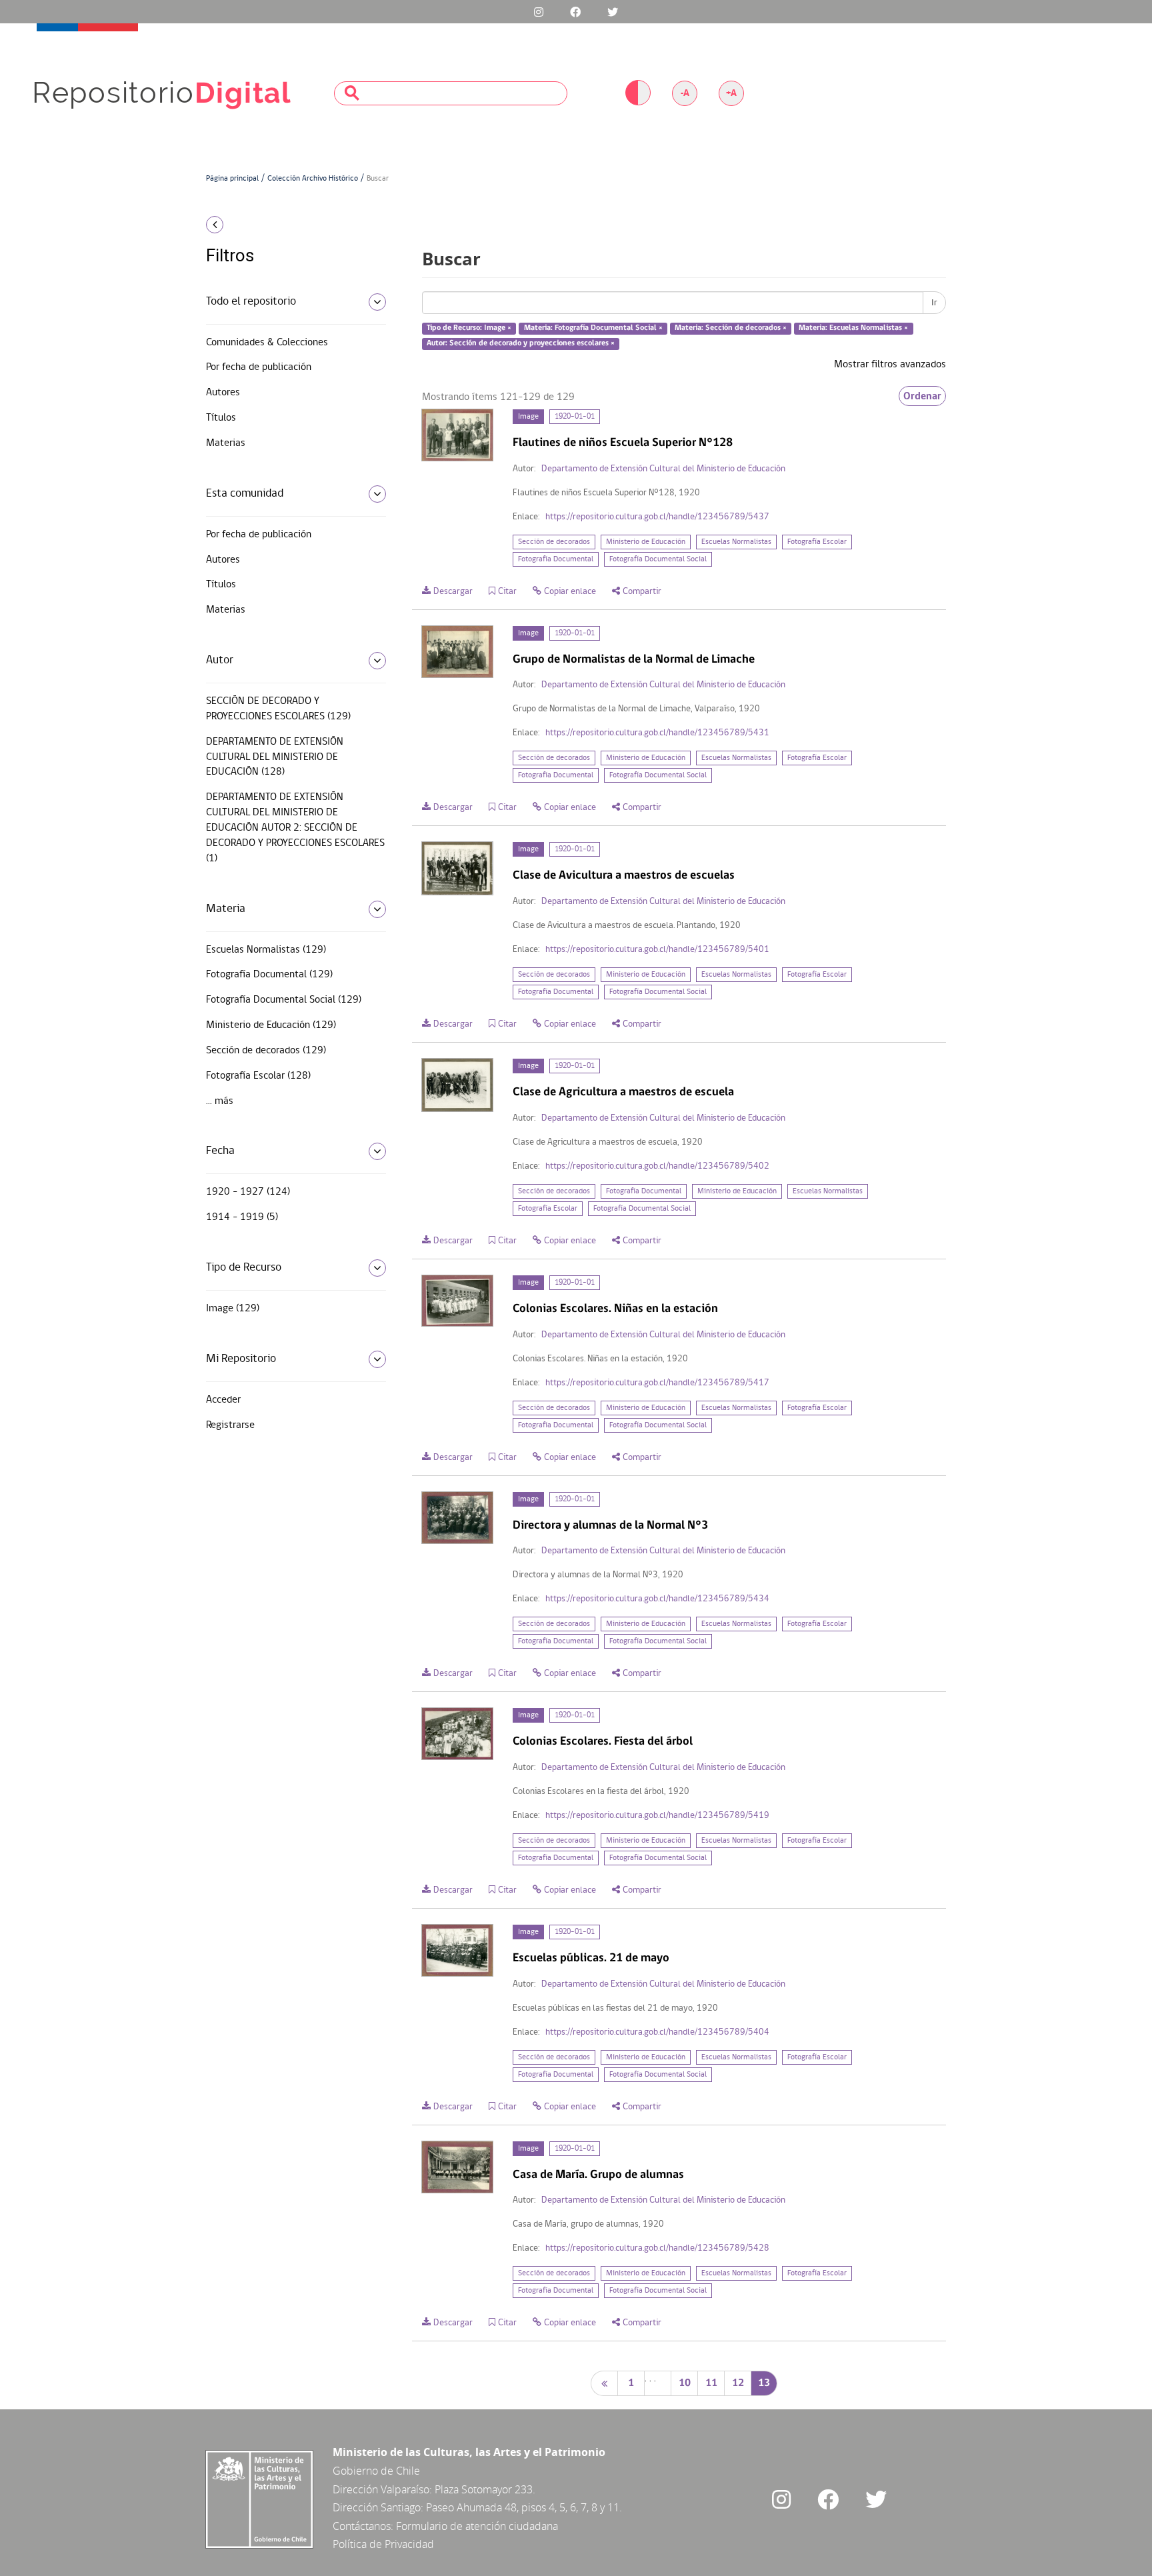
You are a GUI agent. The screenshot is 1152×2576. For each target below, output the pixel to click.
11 (711, 2383)
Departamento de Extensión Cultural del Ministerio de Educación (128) (275, 757)
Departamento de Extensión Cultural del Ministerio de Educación (663, 469)
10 (685, 2383)
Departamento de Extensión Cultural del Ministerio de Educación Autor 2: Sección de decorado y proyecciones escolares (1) (295, 828)
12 (738, 2383)
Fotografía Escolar (817, 542)
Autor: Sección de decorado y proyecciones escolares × (521, 343)
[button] (291, 225)
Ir (934, 303)
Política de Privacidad (383, 2544)
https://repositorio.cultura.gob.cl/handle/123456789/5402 (657, 1166)
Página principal (232, 179)
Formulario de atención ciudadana (477, 2526)
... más (220, 1101)
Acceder (223, 1400)
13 (764, 2383)
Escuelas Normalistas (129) (266, 950)
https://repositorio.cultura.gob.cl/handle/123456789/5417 (657, 1383)
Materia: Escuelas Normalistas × (853, 329)
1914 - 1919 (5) (242, 1217)
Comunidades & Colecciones (267, 343)
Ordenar (922, 396)
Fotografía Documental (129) (269, 975)
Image (528, 417)
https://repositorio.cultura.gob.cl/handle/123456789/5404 (657, 2032)
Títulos (221, 418)
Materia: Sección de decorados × (731, 329)
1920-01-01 (575, 417)
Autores (223, 393)
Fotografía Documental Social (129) (284, 1000)
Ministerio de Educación (646, 542)
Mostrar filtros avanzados (890, 365)
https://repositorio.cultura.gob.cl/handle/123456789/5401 (657, 950)
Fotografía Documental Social (658, 559)
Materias (226, 443)
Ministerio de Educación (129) (271, 1025)
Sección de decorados (554, 542)
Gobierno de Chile (376, 2471)
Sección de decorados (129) (266, 1051)
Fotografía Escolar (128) (258, 1076)
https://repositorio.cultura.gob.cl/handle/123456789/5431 (657, 733)
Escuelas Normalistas (736, 542)
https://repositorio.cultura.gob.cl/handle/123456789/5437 (657, 517)
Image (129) (233, 1309)
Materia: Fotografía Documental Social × (593, 329)
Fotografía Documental (556, 559)
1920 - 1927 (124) (248, 1192)
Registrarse (230, 1425)
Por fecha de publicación (259, 367)
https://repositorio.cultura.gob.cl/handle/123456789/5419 (657, 1816)
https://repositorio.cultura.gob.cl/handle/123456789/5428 (657, 2248)
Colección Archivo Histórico (313, 179)
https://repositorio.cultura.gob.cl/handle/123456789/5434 (657, 1599)
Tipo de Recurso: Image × (469, 329)
